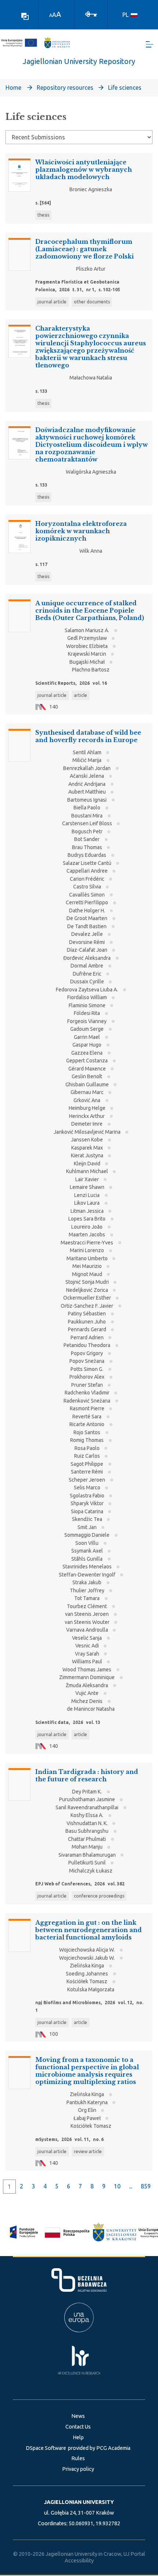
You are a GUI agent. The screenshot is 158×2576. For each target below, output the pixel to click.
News (78, 2416)
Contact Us (78, 2427)
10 (117, 2186)
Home (13, 88)
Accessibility (79, 2561)
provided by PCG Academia (99, 2448)
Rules (78, 2458)
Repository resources (65, 88)
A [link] (51, 15)
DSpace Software (46, 2448)
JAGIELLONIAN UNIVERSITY (79, 2502)
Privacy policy (78, 2469)
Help (78, 2437)
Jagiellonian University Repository (79, 61)
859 (146, 2186)
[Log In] (91, 14)
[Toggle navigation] (150, 44)
